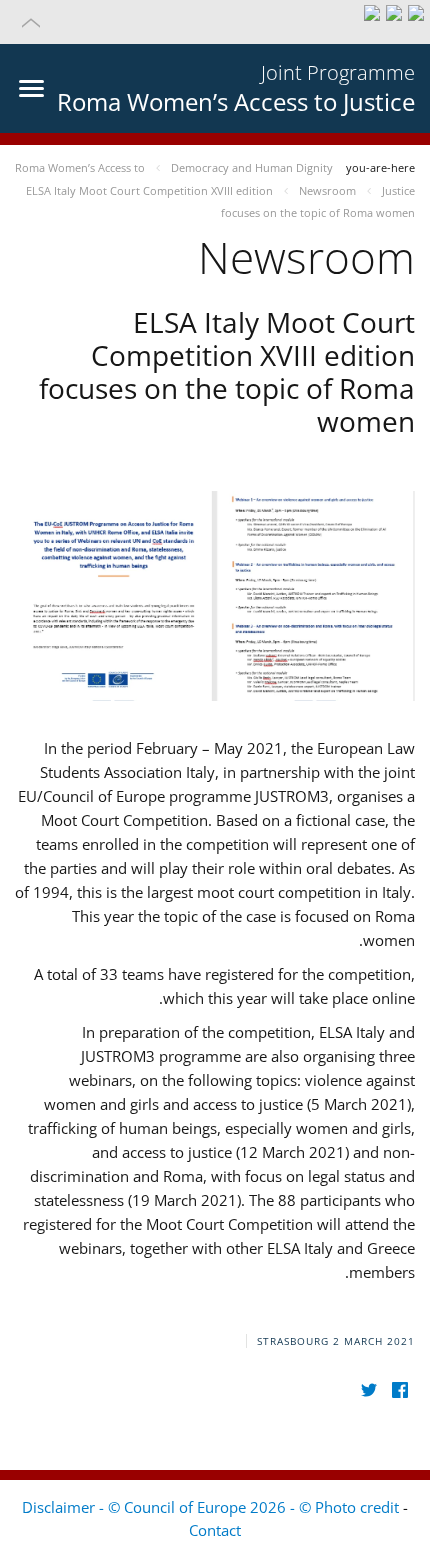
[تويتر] (368, 1389)
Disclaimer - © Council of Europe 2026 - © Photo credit (212, 1507)
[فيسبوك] (399, 1389)
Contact (215, 1530)
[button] (215, 22)
